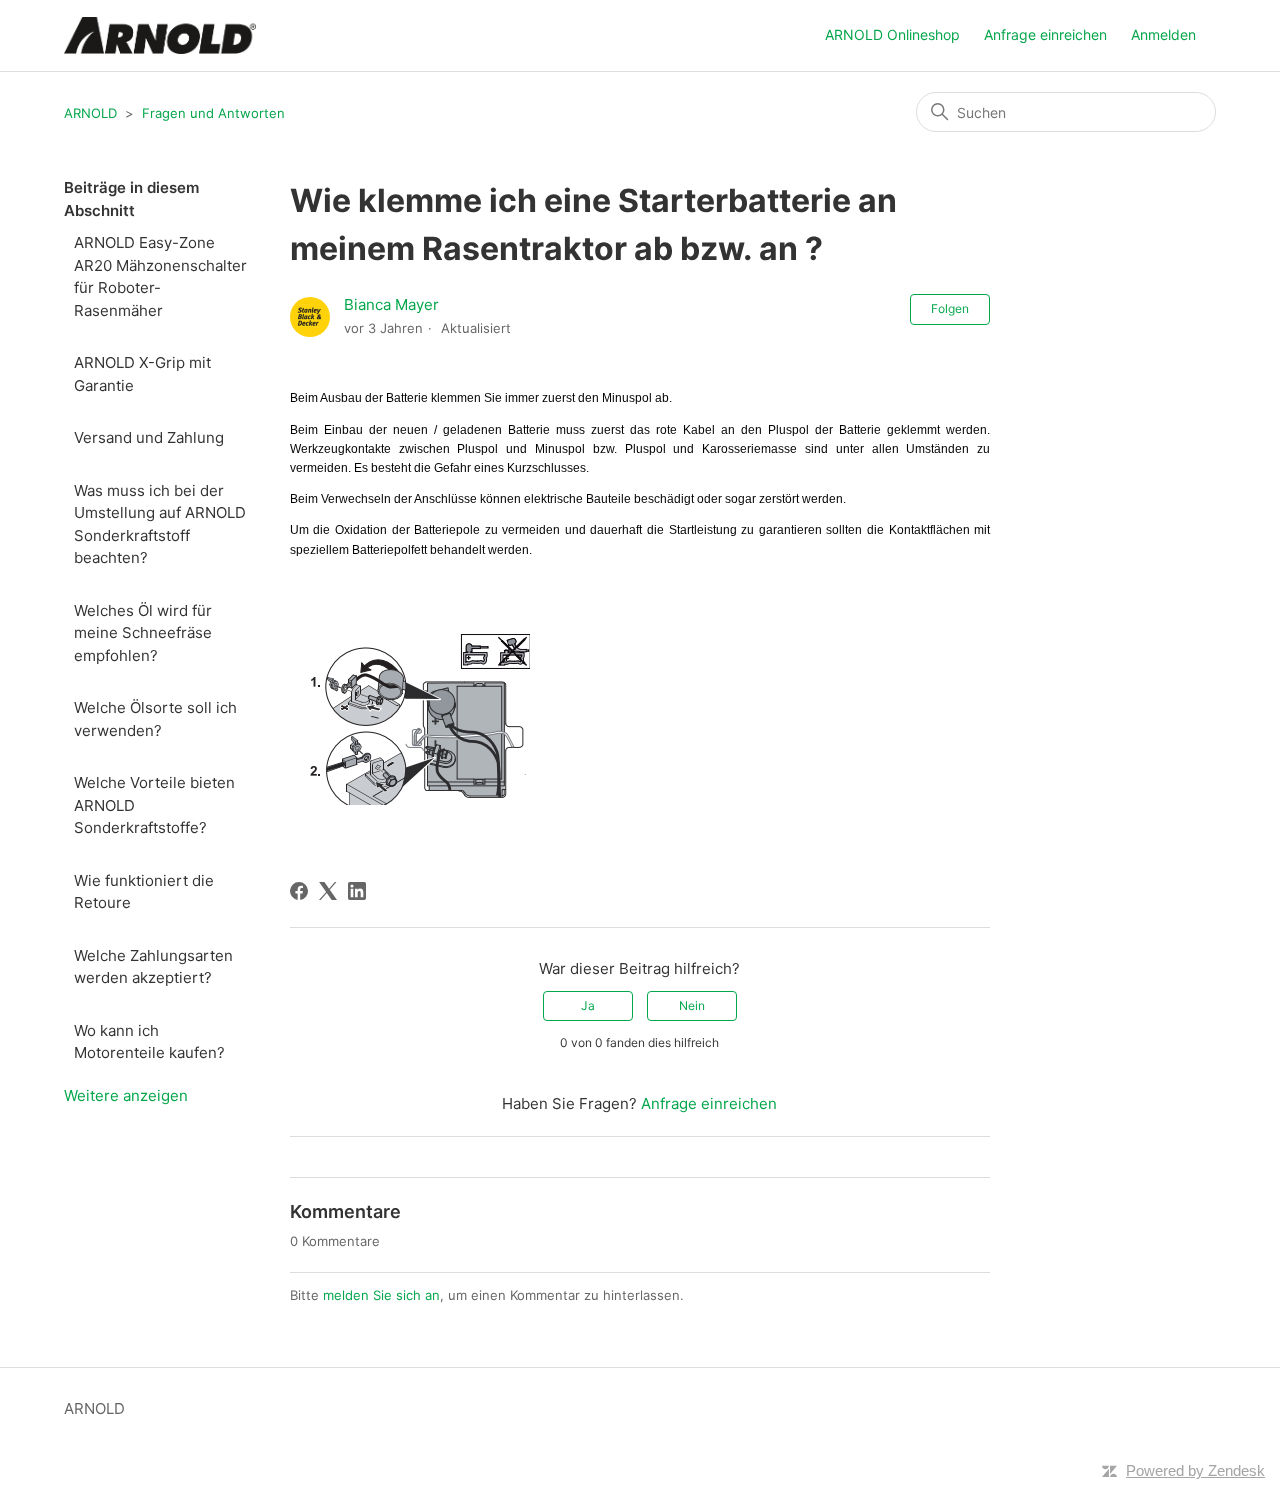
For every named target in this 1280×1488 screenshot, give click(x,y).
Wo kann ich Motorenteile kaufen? (149, 1042)
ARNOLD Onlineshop (892, 34)
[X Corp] (328, 891)
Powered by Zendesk (1195, 1470)
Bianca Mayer (391, 304)
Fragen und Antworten (213, 113)
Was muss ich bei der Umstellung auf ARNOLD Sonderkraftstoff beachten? (160, 524)
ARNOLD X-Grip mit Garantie (142, 374)
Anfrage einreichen (1045, 34)
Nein (692, 1005)
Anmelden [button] (1163, 34)
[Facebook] (299, 891)
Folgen (950, 308)
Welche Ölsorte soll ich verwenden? (155, 719)
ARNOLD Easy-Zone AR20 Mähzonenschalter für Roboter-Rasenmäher (160, 276)
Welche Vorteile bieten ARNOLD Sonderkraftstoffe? (154, 805)
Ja (588, 1005)
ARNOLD (90, 113)
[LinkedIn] (357, 891)
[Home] (160, 35)
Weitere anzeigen (126, 1095)
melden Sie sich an (381, 1295)
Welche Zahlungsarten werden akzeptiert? (153, 967)
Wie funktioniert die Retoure (144, 892)
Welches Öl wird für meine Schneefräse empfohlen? (143, 633)
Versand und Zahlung (149, 437)
